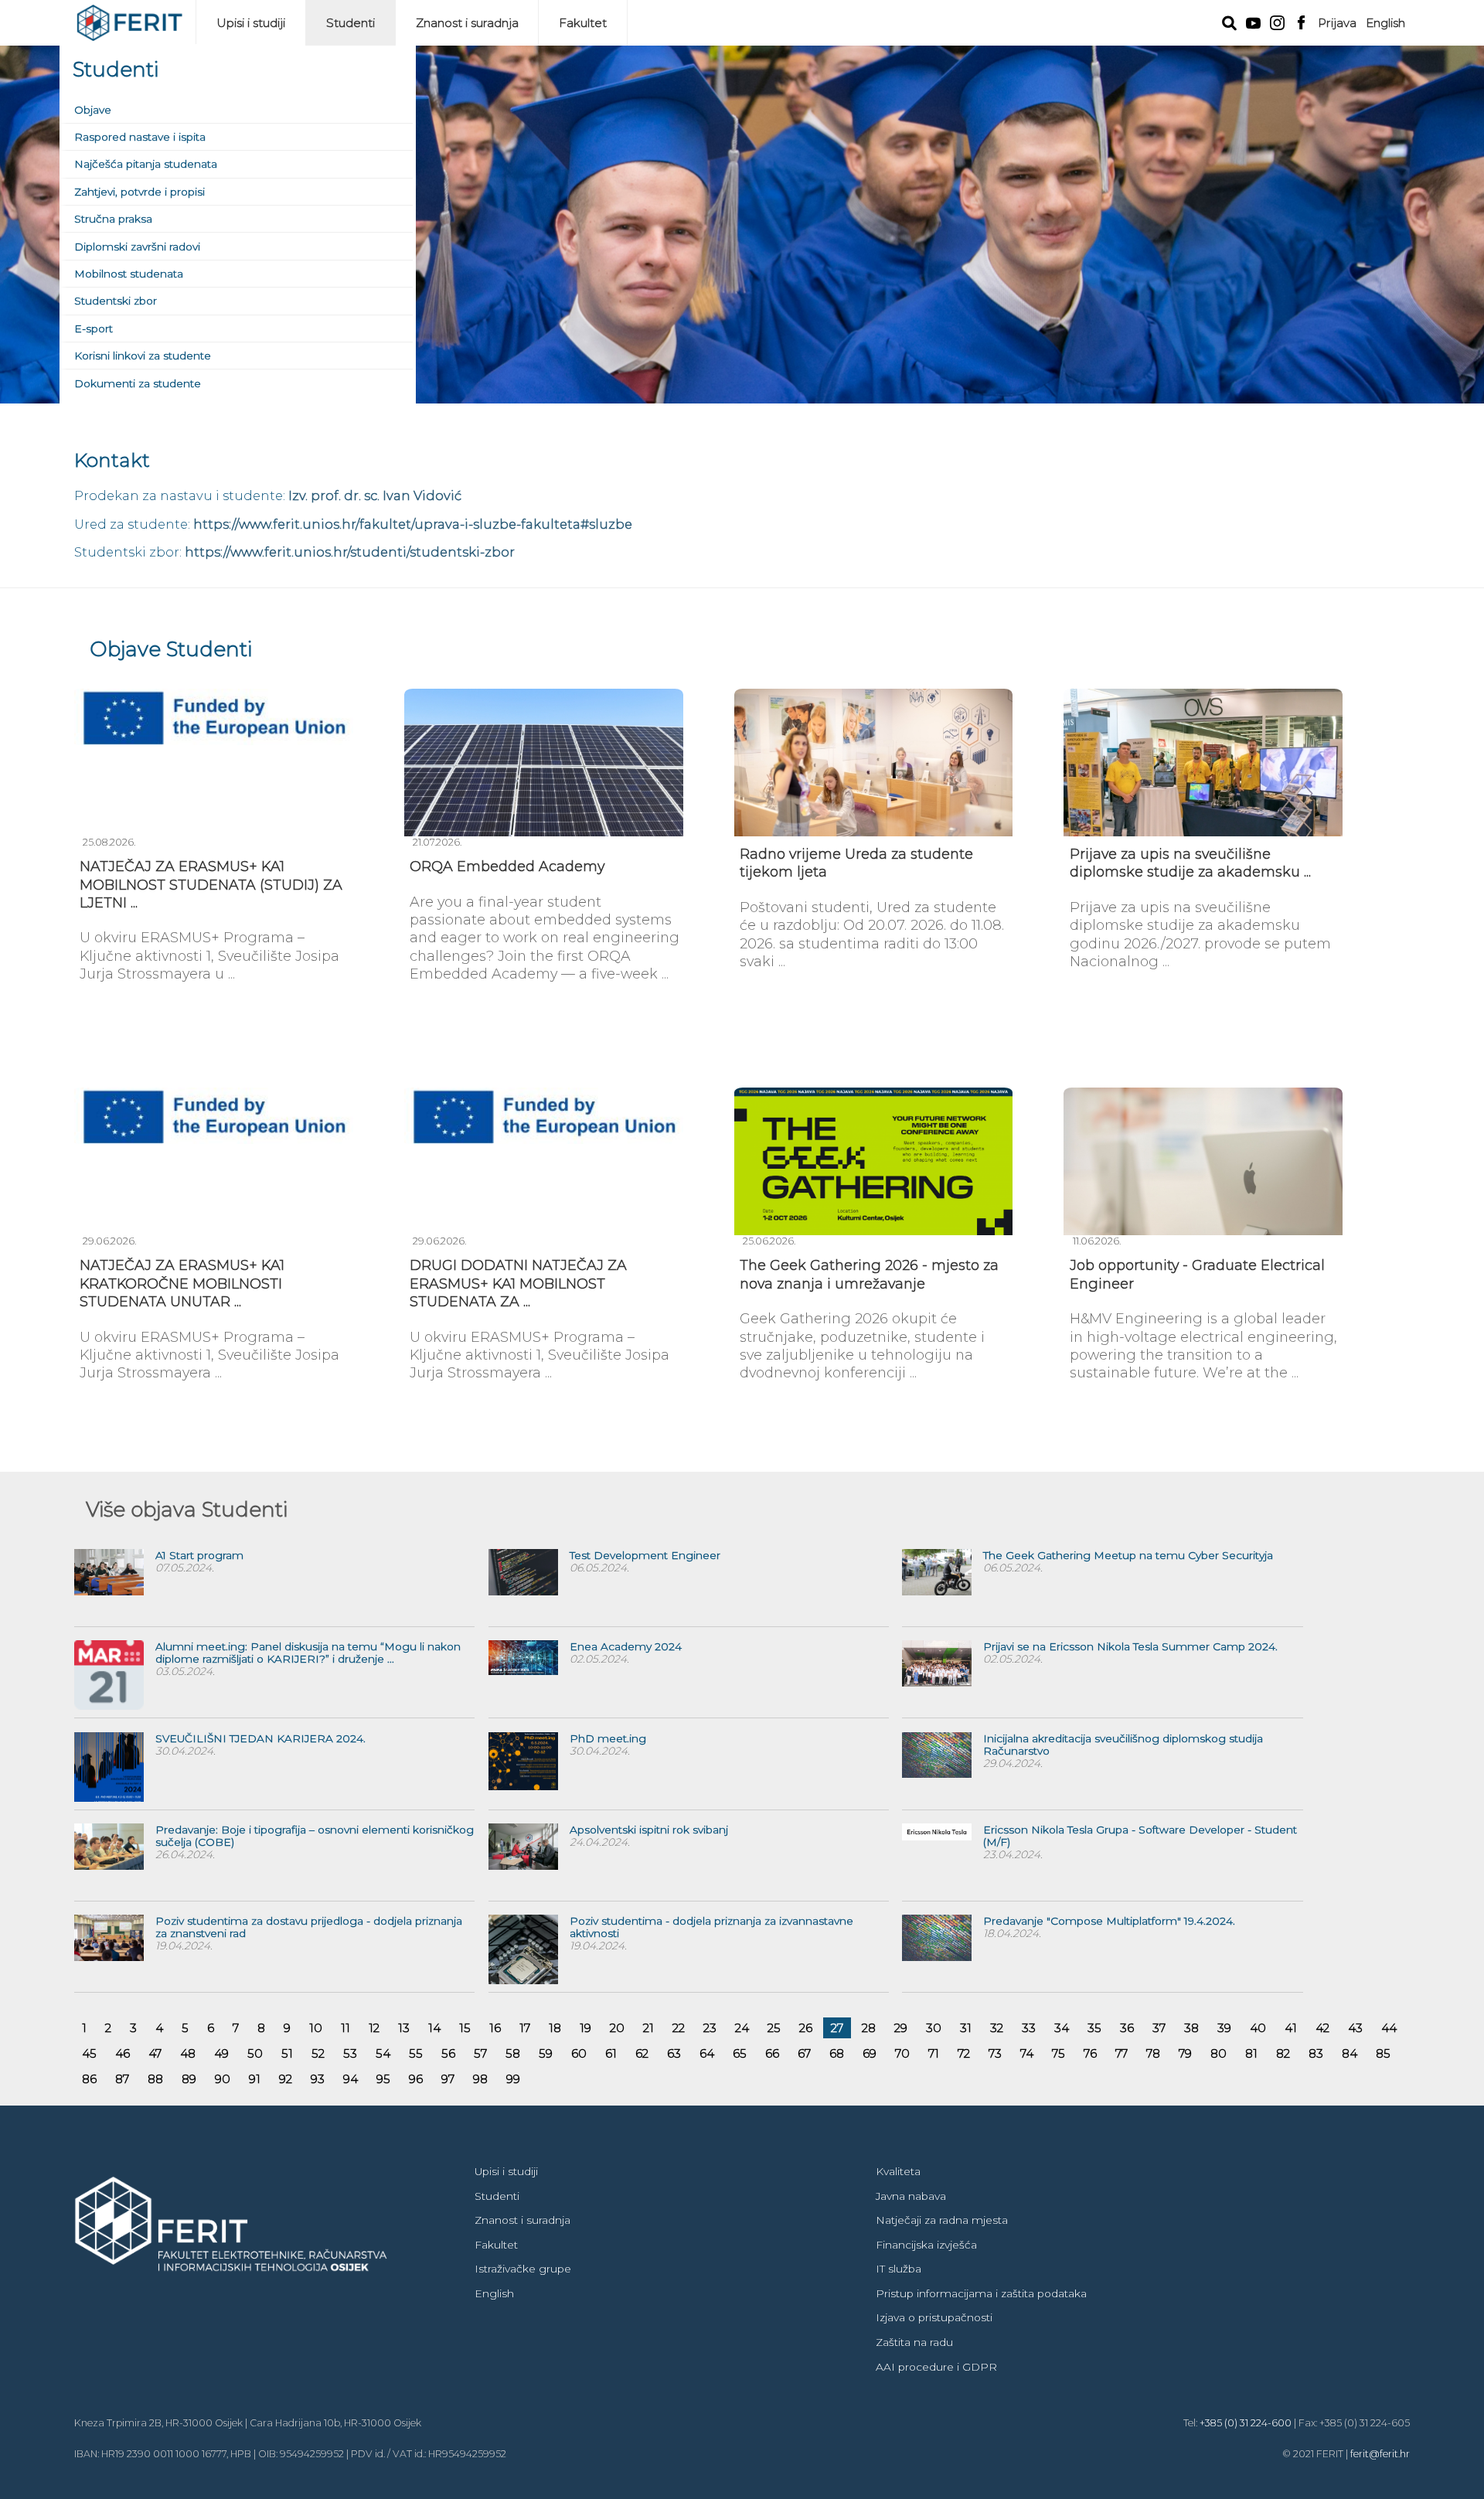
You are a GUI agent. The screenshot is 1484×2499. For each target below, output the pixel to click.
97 (448, 2079)
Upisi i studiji (251, 23)
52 (318, 2053)
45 (89, 2053)
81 (1251, 2053)
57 (480, 2053)
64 (707, 2053)
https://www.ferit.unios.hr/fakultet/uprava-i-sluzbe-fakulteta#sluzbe (413, 524)
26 (806, 2028)
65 (740, 2053)
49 (221, 2053)
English (1385, 23)
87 (122, 2079)
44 (1389, 2028)
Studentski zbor (116, 301)
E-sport (94, 329)
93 (318, 2079)
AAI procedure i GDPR (936, 2367)
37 (1159, 2028)
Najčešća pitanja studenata (146, 164)
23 (710, 2028)
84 (1350, 2053)
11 (345, 2028)
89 (189, 2079)
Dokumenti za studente (138, 383)
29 (901, 2028)
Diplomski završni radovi (137, 247)
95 (383, 2079)
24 (742, 2028)
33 (1029, 2028)
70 (902, 2053)
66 (772, 2053)
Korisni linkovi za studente (143, 356)
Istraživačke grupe (523, 2269)
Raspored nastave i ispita (140, 137)
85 (1383, 2053)
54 (383, 2053)
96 (416, 2079)
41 (1291, 2028)
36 (1127, 2028)
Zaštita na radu (914, 2342)
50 (255, 2053)
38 (1191, 2028)
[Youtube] (1253, 22)
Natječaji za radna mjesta (942, 2220)
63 (674, 2053)
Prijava (1337, 23)
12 (374, 2028)
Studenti (351, 23)
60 (579, 2053)
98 (480, 2079)
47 (155, 2053)
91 (255, 2079)
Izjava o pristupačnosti (934, 2317)
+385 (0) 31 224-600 (1246, 2423)
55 (416, 2053)
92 (286, 2079)
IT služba (899, 2269)
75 (1059, 2053)
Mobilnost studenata (129, 274)
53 (350, 2053)
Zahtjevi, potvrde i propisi (140, 192)
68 (837, 2053)
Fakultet (583, 23)
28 (869, 2028)
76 (1090, 2053)
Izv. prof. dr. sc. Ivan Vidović (375, 495)
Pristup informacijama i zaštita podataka (981, 2293)
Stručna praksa (113, 219)
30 (934, 2028)
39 (1224, 2028)
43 (1355, 2028)
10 (316, 2028)
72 (964, 2053)
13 (404, 2028)
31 (966, 2028)
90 (223, 2079)
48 (188, 2053)
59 (546, 2053)
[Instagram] (1277, 21)
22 (679, 2028)
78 (1153, 2053)
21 (648, 2028)
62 (642, 2053)
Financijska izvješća (926, 2245)
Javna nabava (911, 2196)
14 (434, 2028)
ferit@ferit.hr (1380, 2454)
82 (1283, 2053)
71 (934, 2053)
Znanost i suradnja (467, 23)
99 (513, 2079)
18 (555, 2028)
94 (351, 2079)
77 (1122, 2053)
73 (995, 2053)
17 (525, 2028)
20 (617, 2028)
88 (155, 2079)
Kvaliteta (898, 2171)
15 (465, 2028)
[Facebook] (1301, 21)
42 (1322, 2028)
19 (585, 2028)
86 (89, 2079)
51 (287, 2053)
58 (513, 2053)
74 (1027, 2053)
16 (495, 2028)
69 (870, 2053)
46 (123, 2053)
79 (1185, 2053)
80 (1219, 2053)
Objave (93, 110)
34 (1062, 2028)
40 (1258, 2028)
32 (997, 2028)
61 (611, 2053)
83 (1316, 2053)
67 (804, 2053)
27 (837, 2028)
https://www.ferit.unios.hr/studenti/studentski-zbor (350, 552)
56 (448, 2053)
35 (1094, 2028)
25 (774, 2028)
